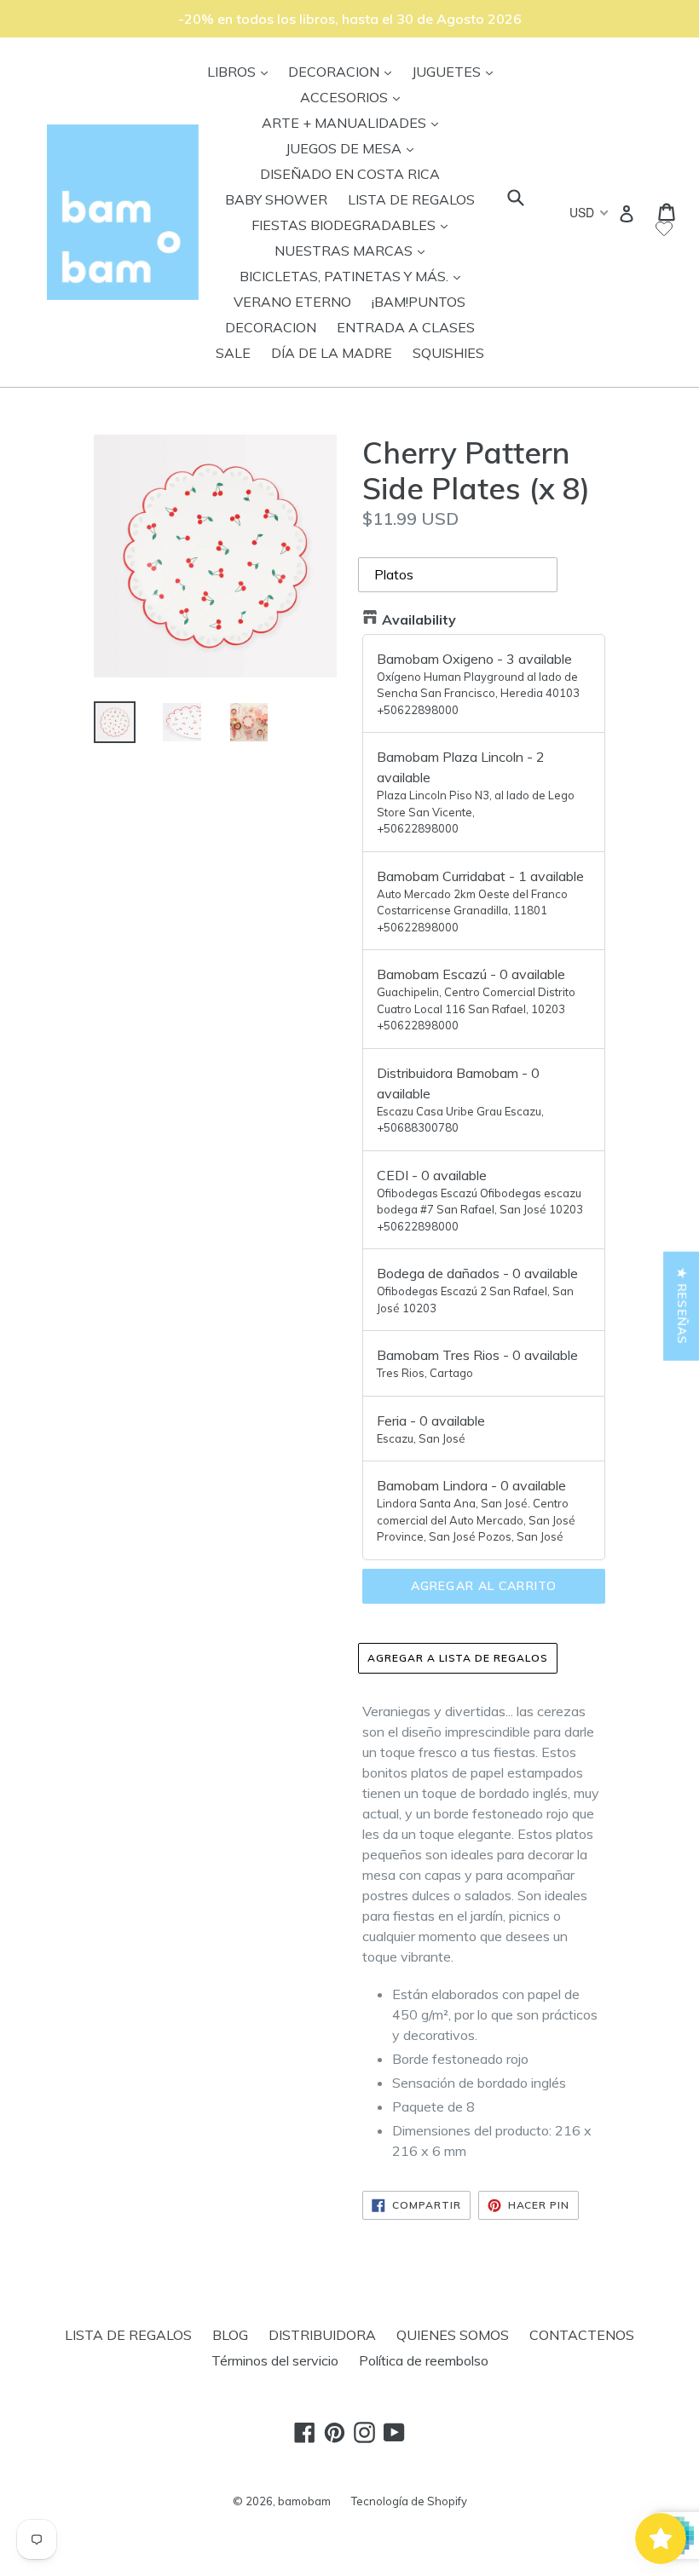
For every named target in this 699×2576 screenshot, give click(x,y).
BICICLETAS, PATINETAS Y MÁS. (354, 276)
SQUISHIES (448, 353)
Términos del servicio (275, 2360)
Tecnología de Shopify (409, 2501)
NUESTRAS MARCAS (354, 250)
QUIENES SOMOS (453, 2335)
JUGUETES (456, 71)
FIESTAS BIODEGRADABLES (354, 225)
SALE (233, 353)
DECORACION (344, 71)
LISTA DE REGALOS (411, 199)
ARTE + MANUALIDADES (354, 122)
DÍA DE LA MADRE (332, 353)
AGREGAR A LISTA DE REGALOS (458, 1658)
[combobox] (588, 212)
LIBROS (242, 71)
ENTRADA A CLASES (406, 327)
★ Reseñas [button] (682, 1305)
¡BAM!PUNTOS (419, 302)
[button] (307, 2417)
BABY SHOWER (276, 199)
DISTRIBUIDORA (322, 2335)
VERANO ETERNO (292, 302)
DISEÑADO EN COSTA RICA (350, 174)
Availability (419, 620)
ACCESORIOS (354, 97)
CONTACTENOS (582, 2335)
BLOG (230, 2335)
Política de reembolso (424, 2360)
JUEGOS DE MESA (354, 148)
